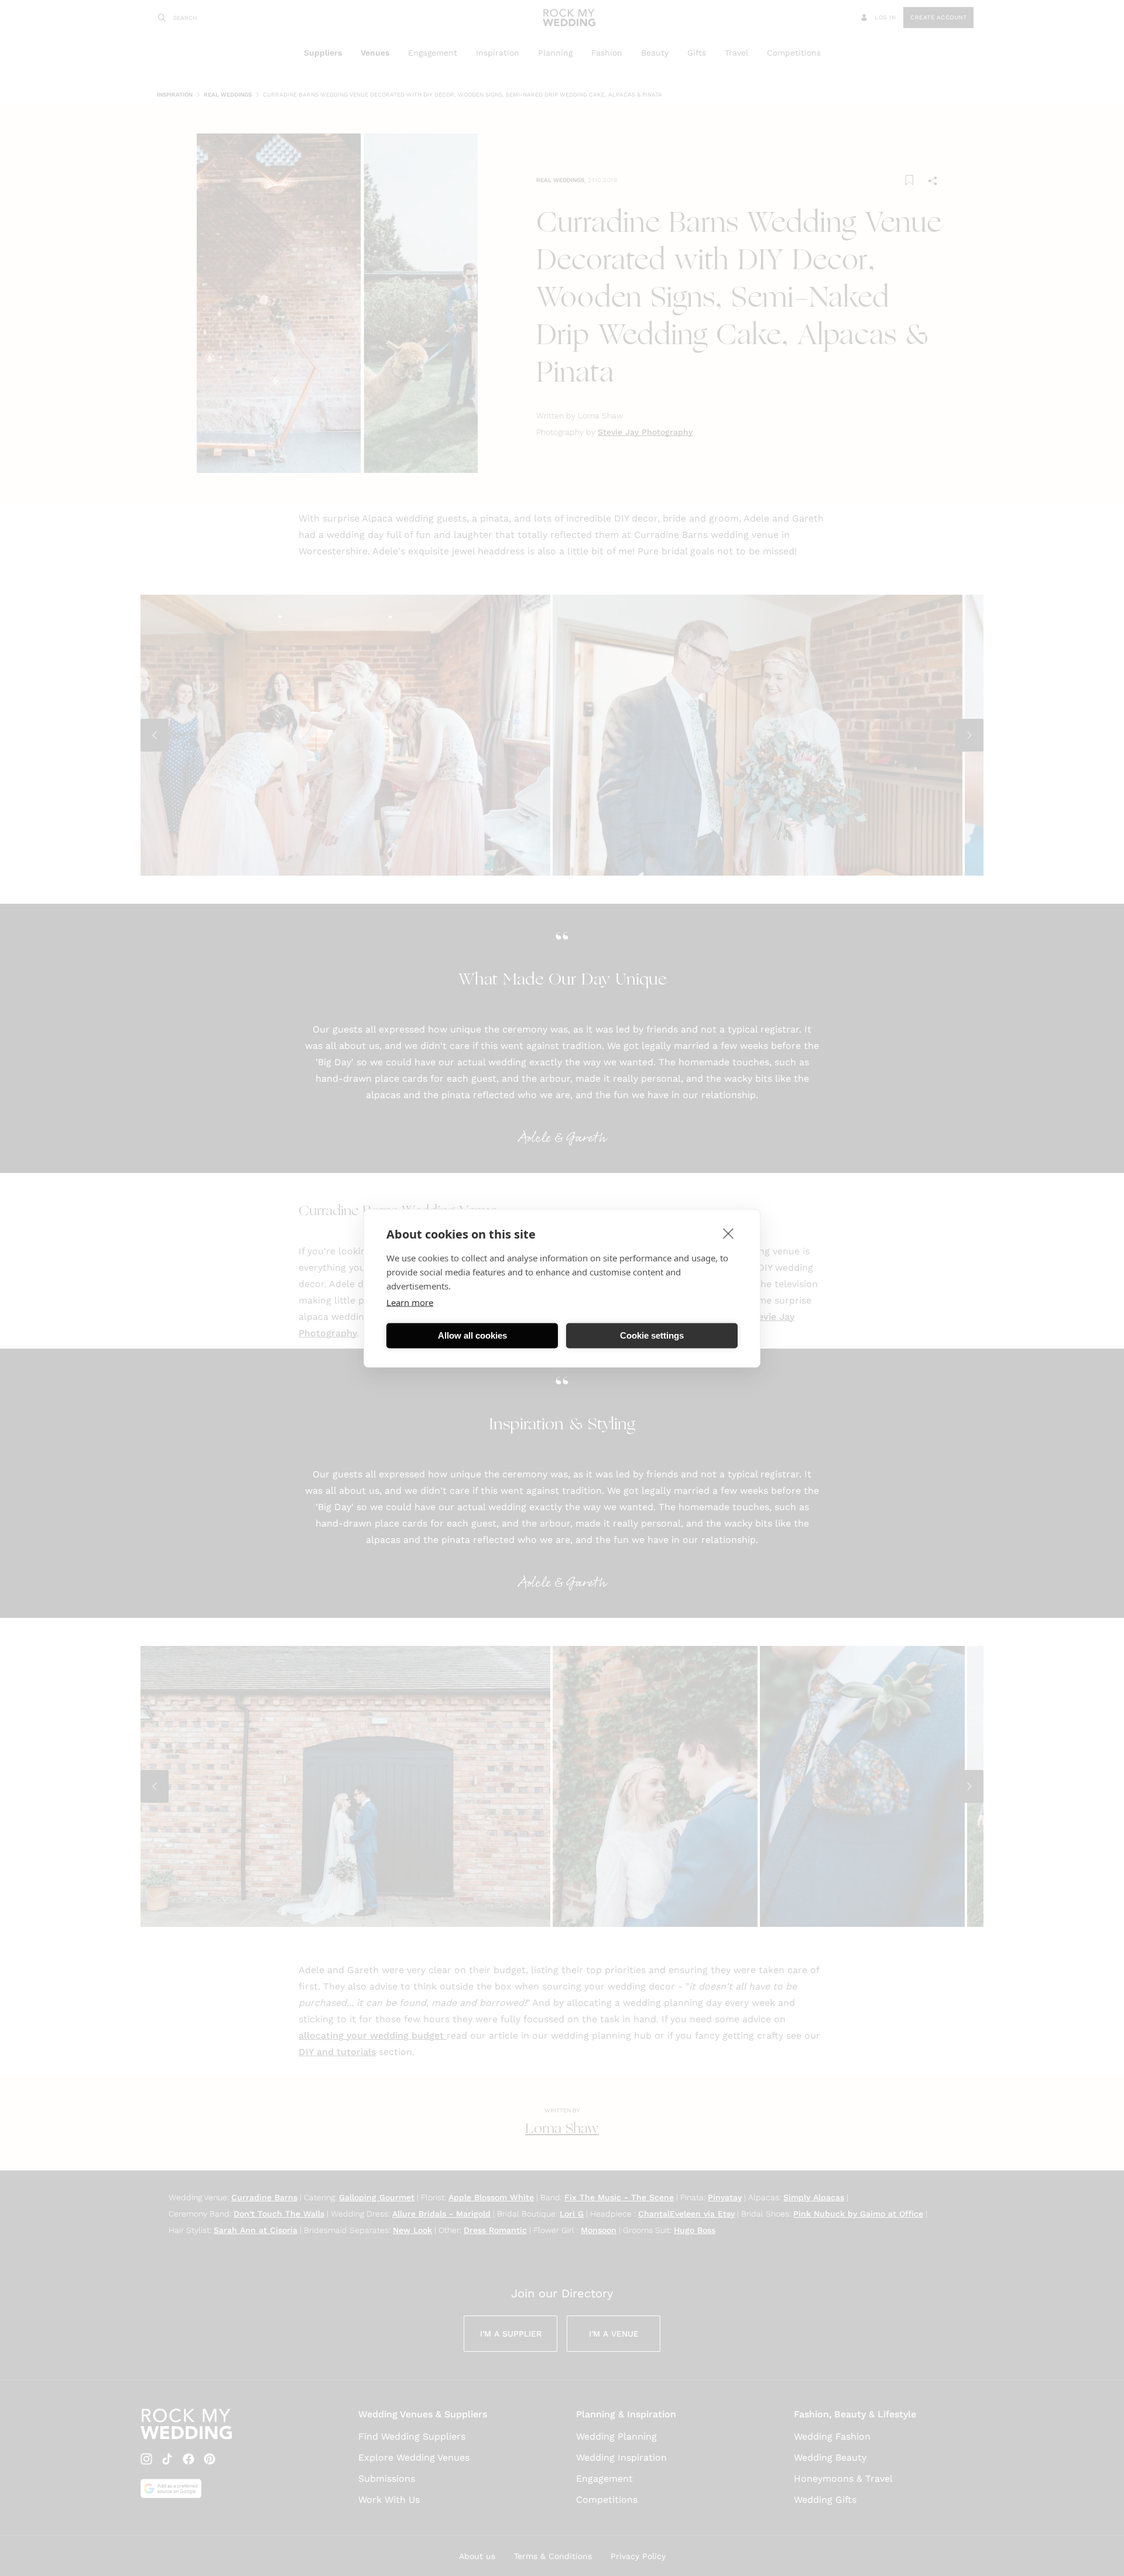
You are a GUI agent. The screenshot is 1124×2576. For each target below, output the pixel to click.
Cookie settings (652, 1335)
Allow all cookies (472, 1335)
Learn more (410, 1302)
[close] (729, 1233)
